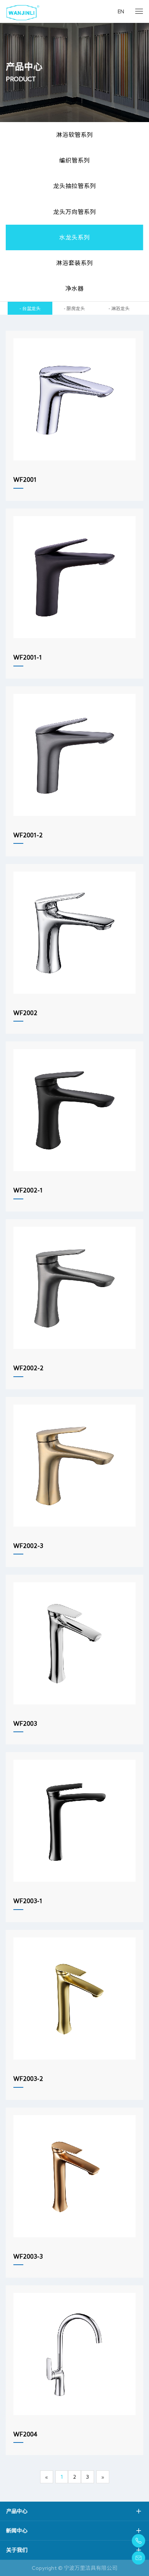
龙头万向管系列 (74, 212)
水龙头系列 (74, 237)
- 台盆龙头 (30, 308)
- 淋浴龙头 (119, 308)
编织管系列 (74, 160)
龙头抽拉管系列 (74, 186)
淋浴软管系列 (74, 135)
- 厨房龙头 (74, 308)
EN (121, 11)
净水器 (74, 288)
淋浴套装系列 (74, 263)
